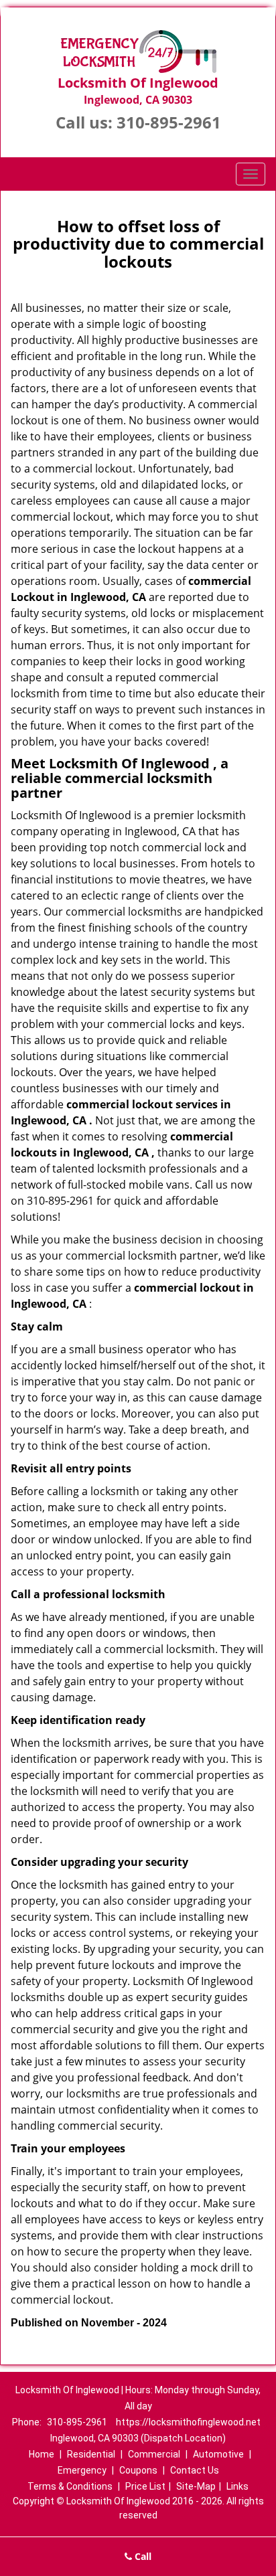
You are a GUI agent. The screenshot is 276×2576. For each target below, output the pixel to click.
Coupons (138, 2470)
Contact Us (195, 2470)
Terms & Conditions (70, 2486)
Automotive (218, 2454)
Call (142, 2556)
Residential (91, 2454)
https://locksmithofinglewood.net (188, 2422)
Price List (145, 2486)
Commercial (154, 2454)
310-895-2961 (169, 122)
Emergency (82, 2470)
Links (237, 2486)
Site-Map (196, 2486)
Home (42, 2454)
